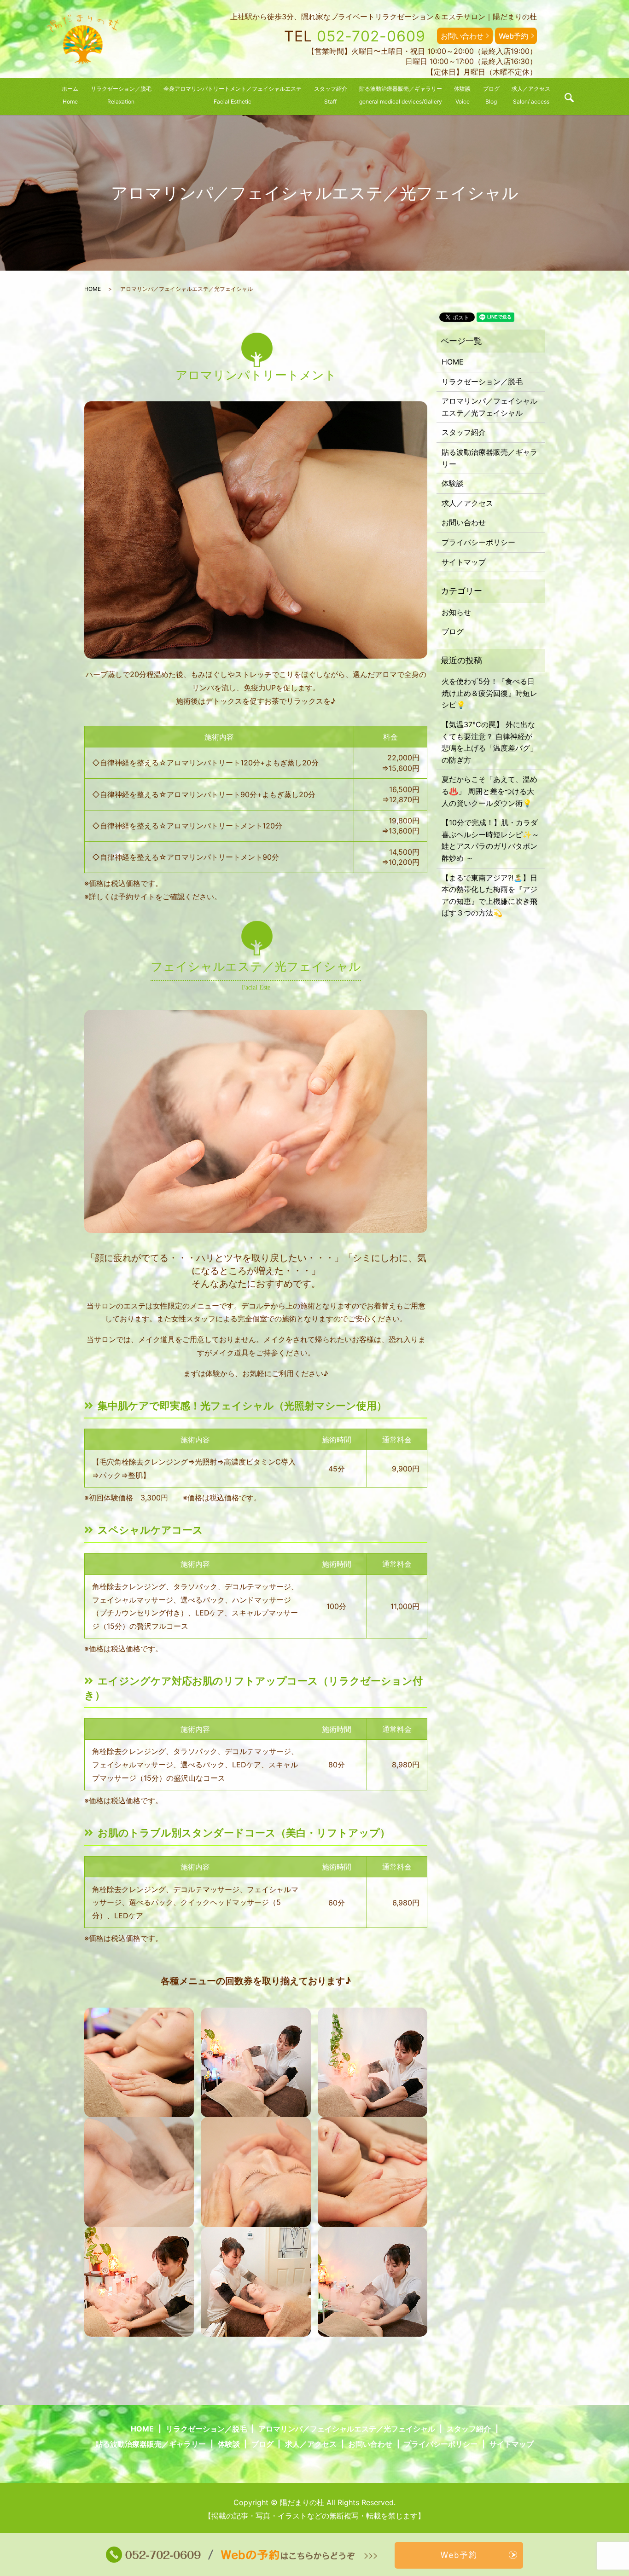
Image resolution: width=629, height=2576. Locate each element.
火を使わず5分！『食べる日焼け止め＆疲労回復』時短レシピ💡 (489, 693)
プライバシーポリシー (478, 542)
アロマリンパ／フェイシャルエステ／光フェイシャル (489, 407)
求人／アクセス (467, 503)
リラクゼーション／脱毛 (482, 382)
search (569, 98)
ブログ (453, 631)
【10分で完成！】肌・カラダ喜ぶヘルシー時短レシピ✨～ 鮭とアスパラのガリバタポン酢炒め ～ (490, 840)
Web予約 (513, 36)
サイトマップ (464, 562)
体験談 (453, 483)
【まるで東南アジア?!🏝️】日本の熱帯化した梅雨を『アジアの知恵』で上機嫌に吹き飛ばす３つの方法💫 (489, 895)
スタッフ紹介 (464, 432)
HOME (93, 289)
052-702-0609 (371, 36)
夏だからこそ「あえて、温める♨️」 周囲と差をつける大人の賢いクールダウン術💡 (489, 791)
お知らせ (456, 612)
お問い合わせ (462, 36)
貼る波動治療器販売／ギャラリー (489, 458)
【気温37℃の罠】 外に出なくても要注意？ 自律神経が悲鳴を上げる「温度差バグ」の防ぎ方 (489, 742)
